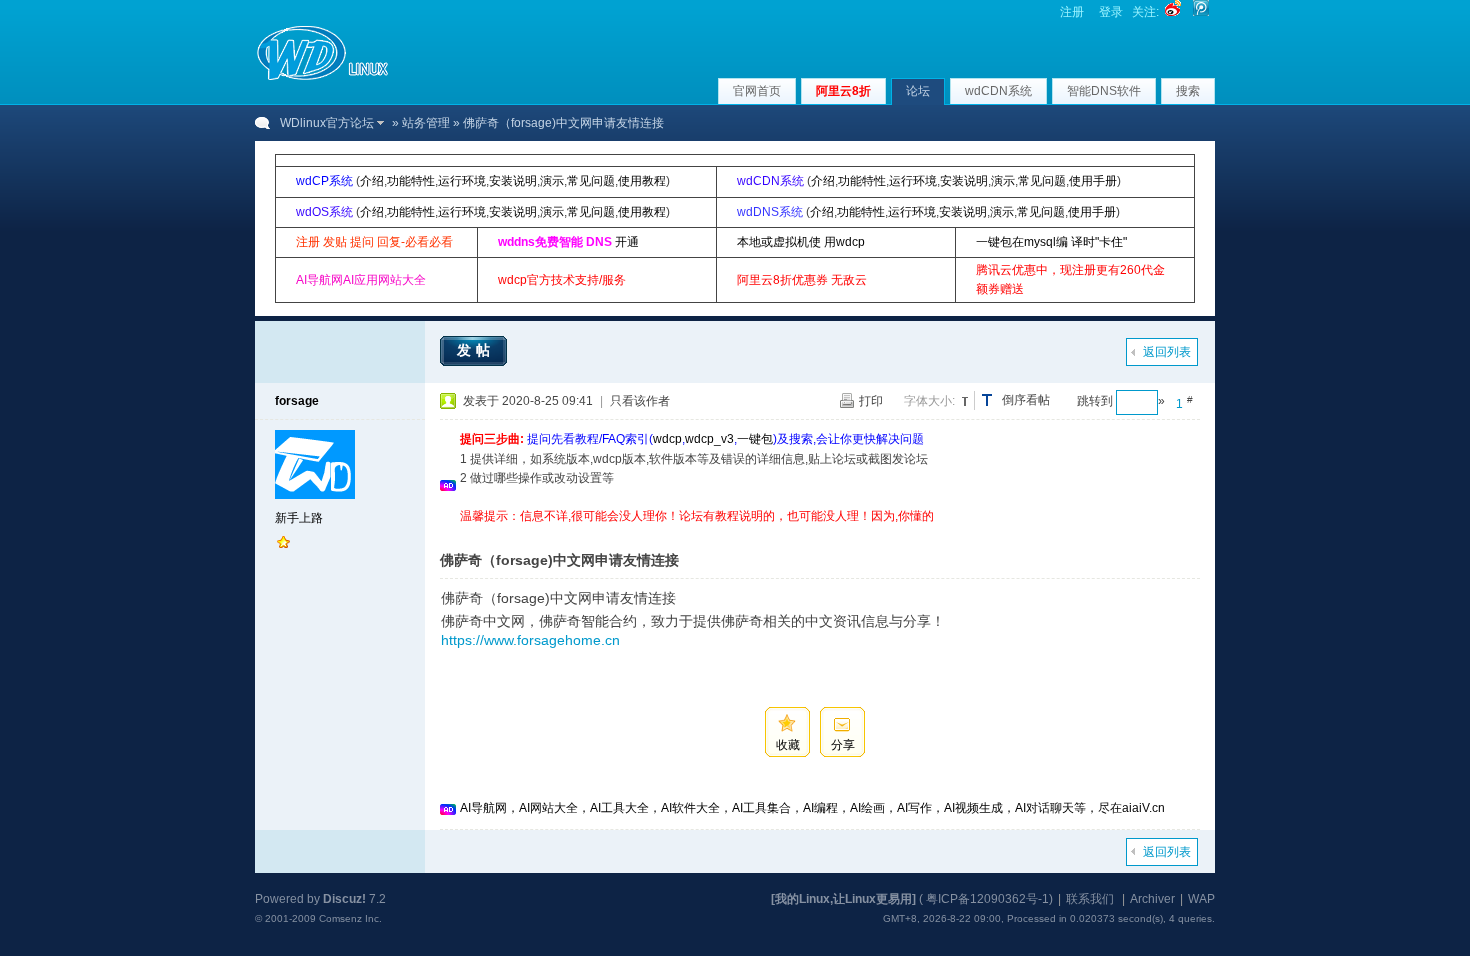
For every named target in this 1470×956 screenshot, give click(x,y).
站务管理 (426, 123)
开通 (627, 242)
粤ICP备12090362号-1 (987, 899)
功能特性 (411, 181)
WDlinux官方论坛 (327, 123)
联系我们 (1090, 899)
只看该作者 (640, 401)
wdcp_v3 (709, 439)
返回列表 (1167, 352)
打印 (871, 401)
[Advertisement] (824, 533)
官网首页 (757, 91)
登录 (1111, 12)
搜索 (1188, 91)
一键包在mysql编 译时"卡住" (1051, 242)
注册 (1072, 12)
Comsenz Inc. (350, 918)
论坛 (918, 91)
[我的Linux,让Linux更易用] (843, 899)
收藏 (788, 745)
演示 (552, 181)
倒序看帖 (1026, 400)
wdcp (667, 439)
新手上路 (299, 518)
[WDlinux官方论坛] (322, 78)
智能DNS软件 (1104, 91)
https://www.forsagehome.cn (530, 640)
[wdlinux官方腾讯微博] (1201, 12)
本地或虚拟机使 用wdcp (801, 242)
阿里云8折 (843, 91)
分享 (843, 745)
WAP (1201, 899)
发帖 (476, 350)
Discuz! (344, 899)
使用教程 (642, 181)
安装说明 (513, 181)
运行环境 (462, 181)
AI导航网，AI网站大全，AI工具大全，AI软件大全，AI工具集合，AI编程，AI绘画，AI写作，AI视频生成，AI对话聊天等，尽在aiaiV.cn (812, 808)
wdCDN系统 (998, 91)
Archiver (1152, 899)
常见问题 (591, 181)
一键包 (755, 439)
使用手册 (1093, 181)
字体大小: (929, 401)
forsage (297, 401)
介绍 (372, 181)
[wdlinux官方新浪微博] (1173, 12)
